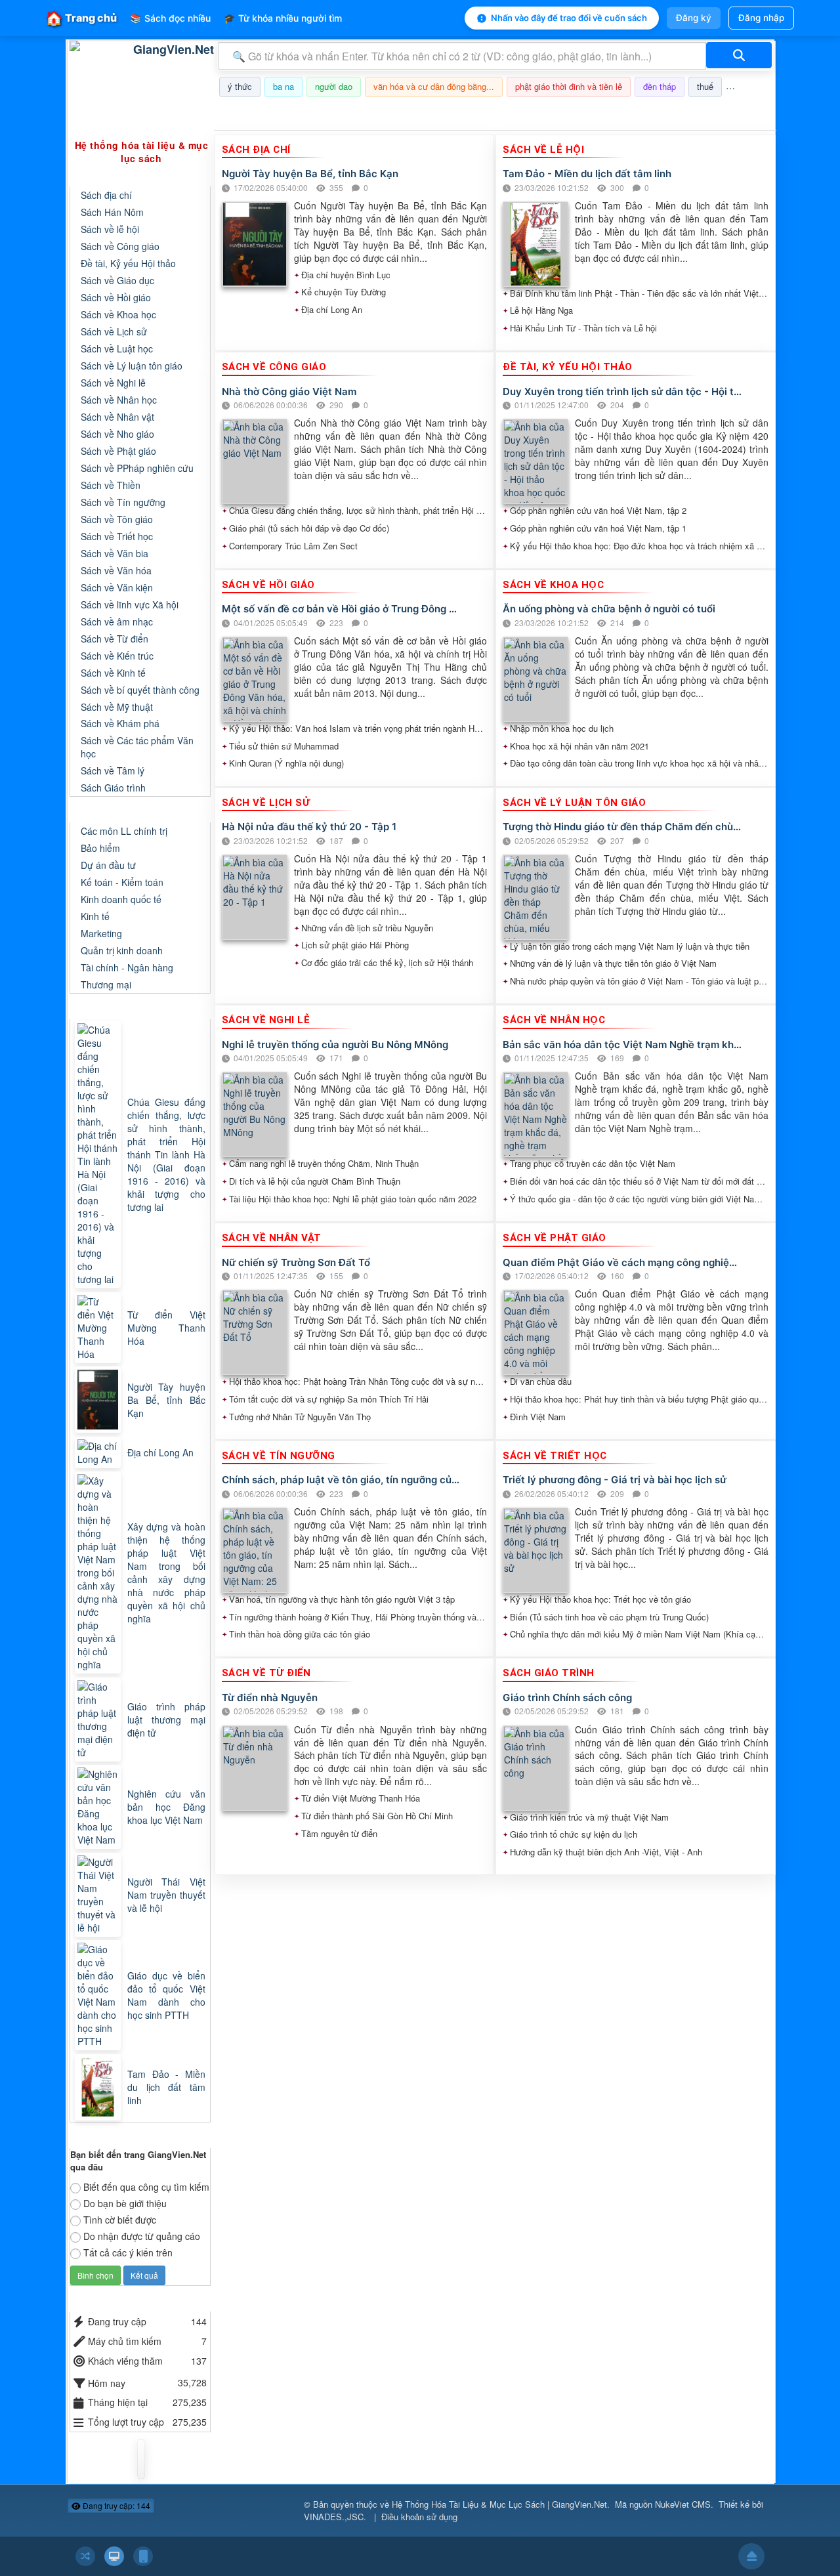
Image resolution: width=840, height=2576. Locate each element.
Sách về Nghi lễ (113, 383)
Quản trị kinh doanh (122, 950)
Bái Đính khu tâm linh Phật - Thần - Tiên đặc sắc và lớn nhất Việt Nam (639, 293)
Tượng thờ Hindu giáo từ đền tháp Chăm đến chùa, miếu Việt (622, 827)
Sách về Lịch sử (114, 331)
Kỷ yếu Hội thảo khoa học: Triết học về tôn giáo (600, 1599)
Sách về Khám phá (120, 723)
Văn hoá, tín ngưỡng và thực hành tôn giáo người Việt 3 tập (342, 1599)
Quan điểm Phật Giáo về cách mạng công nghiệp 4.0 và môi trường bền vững (622, 1262)
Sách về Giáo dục (117, 280)
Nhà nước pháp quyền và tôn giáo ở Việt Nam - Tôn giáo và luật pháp (639, 981)
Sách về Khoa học (118, 314)
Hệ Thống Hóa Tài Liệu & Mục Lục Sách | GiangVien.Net (499, 2504)
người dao (334, 86)
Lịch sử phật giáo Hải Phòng (355, 945)
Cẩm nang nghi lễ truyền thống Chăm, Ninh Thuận (324, 1164)
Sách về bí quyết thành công (140, 690)
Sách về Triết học (117, 536)
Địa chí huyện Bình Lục (346, 275)
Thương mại (106, 984)
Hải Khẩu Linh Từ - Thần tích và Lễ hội (583, 328)
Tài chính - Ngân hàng (127, 967)
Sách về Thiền (111, 485)
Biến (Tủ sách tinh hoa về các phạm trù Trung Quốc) (609, 1617)
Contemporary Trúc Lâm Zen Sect (293, 546)
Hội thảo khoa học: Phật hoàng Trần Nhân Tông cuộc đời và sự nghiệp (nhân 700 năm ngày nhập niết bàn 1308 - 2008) (358, 1382)
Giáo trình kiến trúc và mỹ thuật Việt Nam (589, 1817)
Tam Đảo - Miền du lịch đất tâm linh (587, 174)
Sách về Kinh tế (113, 673)
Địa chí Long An (332, 310)
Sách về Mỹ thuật (117, 707)
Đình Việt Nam (538, 1417)
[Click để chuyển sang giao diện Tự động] (85, 2556)
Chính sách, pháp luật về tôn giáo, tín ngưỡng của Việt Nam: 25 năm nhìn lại (342, 1480)
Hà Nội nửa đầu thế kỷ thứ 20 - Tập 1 (309, 827)
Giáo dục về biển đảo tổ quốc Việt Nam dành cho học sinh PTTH (166, 1995)
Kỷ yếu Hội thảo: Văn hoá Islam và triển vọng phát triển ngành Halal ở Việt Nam (358, 728)
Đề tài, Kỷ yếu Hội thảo (128, 263)
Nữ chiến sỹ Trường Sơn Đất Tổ (296, 1262)
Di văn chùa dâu (541, 1382)
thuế (705, 86)
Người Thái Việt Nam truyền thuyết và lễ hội (166, 1895)
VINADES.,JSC (334, 2517)
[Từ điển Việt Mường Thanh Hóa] (99, 1328)
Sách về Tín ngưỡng (123, 502)
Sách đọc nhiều (170, 18)
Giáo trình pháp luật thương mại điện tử (166, 1720)
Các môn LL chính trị (124, 831)
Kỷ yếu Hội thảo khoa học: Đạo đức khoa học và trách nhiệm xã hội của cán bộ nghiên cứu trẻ (639, 546)
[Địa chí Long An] (99, 1452)
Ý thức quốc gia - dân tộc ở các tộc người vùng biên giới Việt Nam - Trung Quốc (639, 1199)
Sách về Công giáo (120, 246)
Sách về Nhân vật (117, 417)
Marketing (101, 933)
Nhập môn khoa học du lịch (562, 728)
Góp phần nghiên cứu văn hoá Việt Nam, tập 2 (598, 511)
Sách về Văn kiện (117, 587)
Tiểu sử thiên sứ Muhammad (284, 746)
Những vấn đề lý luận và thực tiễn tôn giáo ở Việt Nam (613, 963)
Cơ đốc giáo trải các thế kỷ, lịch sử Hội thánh (387, 963)
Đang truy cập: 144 (115, 2505)
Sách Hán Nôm (112, 212)
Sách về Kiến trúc (117, 656)
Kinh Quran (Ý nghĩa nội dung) (286, 763)
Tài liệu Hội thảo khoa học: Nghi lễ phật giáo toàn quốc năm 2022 (353, 1199)
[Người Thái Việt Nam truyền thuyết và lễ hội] (99, 1895)
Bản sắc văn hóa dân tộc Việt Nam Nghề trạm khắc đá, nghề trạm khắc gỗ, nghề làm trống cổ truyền (622, 1045)
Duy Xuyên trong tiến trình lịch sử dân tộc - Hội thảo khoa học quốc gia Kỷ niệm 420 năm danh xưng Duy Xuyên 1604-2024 (622, 391)
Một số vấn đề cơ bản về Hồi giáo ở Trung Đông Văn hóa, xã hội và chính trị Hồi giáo (342, 609)
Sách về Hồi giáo (116, 297)
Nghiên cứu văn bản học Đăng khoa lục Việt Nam (166, 1807)
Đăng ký (694, 18)
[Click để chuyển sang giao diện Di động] (143, 2556)
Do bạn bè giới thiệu (125, 2203)
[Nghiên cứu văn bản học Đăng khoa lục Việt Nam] (99, 1807)
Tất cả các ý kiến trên (128, 2252)
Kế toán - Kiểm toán (122, 882)
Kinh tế (95, 916)
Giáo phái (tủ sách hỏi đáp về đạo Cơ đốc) (309, 528)
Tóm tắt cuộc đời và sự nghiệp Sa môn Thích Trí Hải (329, 1399)
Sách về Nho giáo (117, 434)
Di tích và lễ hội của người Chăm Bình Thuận (315, 1181)
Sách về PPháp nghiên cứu (137, 468)
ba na (283, 86)
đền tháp (660, 86)
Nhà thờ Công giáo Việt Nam (289, 391)
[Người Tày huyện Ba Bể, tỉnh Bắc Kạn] (99, 1400)
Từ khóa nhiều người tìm (283, 18)
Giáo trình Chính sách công (567, 1698)
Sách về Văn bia (115, 553)
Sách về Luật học (117, 348)
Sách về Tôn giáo (117, 519)
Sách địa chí (106, 195)
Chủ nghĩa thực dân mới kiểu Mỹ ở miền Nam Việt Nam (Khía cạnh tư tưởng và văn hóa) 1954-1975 (639, 1634)
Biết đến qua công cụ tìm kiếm (146, 2187)
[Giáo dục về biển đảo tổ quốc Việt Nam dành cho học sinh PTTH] (99, 1995)
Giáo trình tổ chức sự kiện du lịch (574, 1834)
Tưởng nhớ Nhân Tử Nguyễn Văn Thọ (300, 1417)
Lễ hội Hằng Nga (541, 310)
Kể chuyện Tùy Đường (344, 292)
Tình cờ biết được (120, 2220)
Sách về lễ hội (110, 229)
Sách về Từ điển (115, 639)
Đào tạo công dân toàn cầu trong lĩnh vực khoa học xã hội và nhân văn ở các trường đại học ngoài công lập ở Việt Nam (639, 763)
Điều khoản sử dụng (419, 2517)
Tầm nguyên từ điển (339, 1834)
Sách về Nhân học (119, 400)
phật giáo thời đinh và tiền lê (569, 86)
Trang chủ (81, 18)
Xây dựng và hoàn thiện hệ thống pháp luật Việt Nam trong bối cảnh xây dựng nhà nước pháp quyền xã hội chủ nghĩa (166, 1573)
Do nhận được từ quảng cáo (142, 2236)
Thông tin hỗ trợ (731, 114)
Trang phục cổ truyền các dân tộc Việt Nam (593, 1164)
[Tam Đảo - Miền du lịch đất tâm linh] (99, 2087)
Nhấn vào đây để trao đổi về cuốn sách (569, 18)
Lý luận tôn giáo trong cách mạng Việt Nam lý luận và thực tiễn (630, 946)
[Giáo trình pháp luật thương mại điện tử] (99, 1720)
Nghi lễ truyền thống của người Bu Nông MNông (335, 1045)
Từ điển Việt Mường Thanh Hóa (361, 1798)
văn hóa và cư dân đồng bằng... (434, 86)
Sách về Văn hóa (116, 570)
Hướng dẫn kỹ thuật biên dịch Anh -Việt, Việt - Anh (606, 1852)
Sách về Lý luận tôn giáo (132, 366)
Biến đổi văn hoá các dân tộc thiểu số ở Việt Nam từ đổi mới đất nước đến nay (639, 1181)
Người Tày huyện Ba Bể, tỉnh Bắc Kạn (310, 174)
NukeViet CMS (683, 2504)
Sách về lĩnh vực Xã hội (130, 604)
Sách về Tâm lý (113, 771)
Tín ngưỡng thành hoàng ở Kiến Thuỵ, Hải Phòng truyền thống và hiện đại (358, 1617)
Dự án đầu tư (108, 865)
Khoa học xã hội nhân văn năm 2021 (579, 746)
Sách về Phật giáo (118, 451)
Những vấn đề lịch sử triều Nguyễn (367, 928)
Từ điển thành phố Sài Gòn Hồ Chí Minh (377, 1816)
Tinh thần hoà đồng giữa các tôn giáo (300, 1634)
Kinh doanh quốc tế (121, 899)
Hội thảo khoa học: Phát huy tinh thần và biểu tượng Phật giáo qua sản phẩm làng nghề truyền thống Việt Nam (639, 1399)
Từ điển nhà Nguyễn (270, 1698)
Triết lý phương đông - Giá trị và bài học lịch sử (615, 1480)
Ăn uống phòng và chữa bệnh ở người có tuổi (609, 609)
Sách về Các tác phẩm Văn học (137, 747)
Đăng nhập (761, 18)
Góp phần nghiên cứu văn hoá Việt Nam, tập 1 (598, 528)
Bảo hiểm (100, 848)
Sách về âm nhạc (117, 622)
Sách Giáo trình (113, 788)
